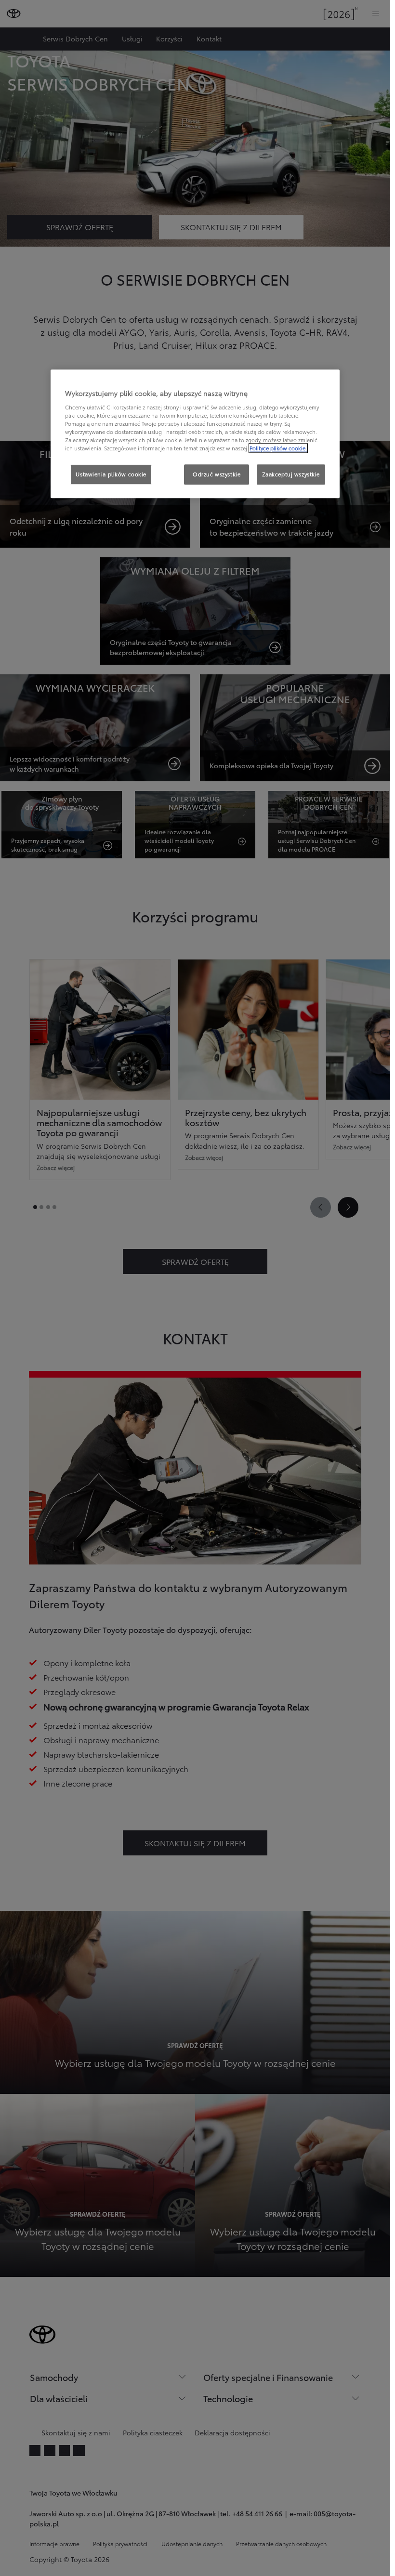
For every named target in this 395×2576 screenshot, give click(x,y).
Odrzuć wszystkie (217, 474)
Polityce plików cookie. (278, 448)
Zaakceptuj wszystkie (291, 474)
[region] (195, 434)
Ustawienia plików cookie (111, 474)
